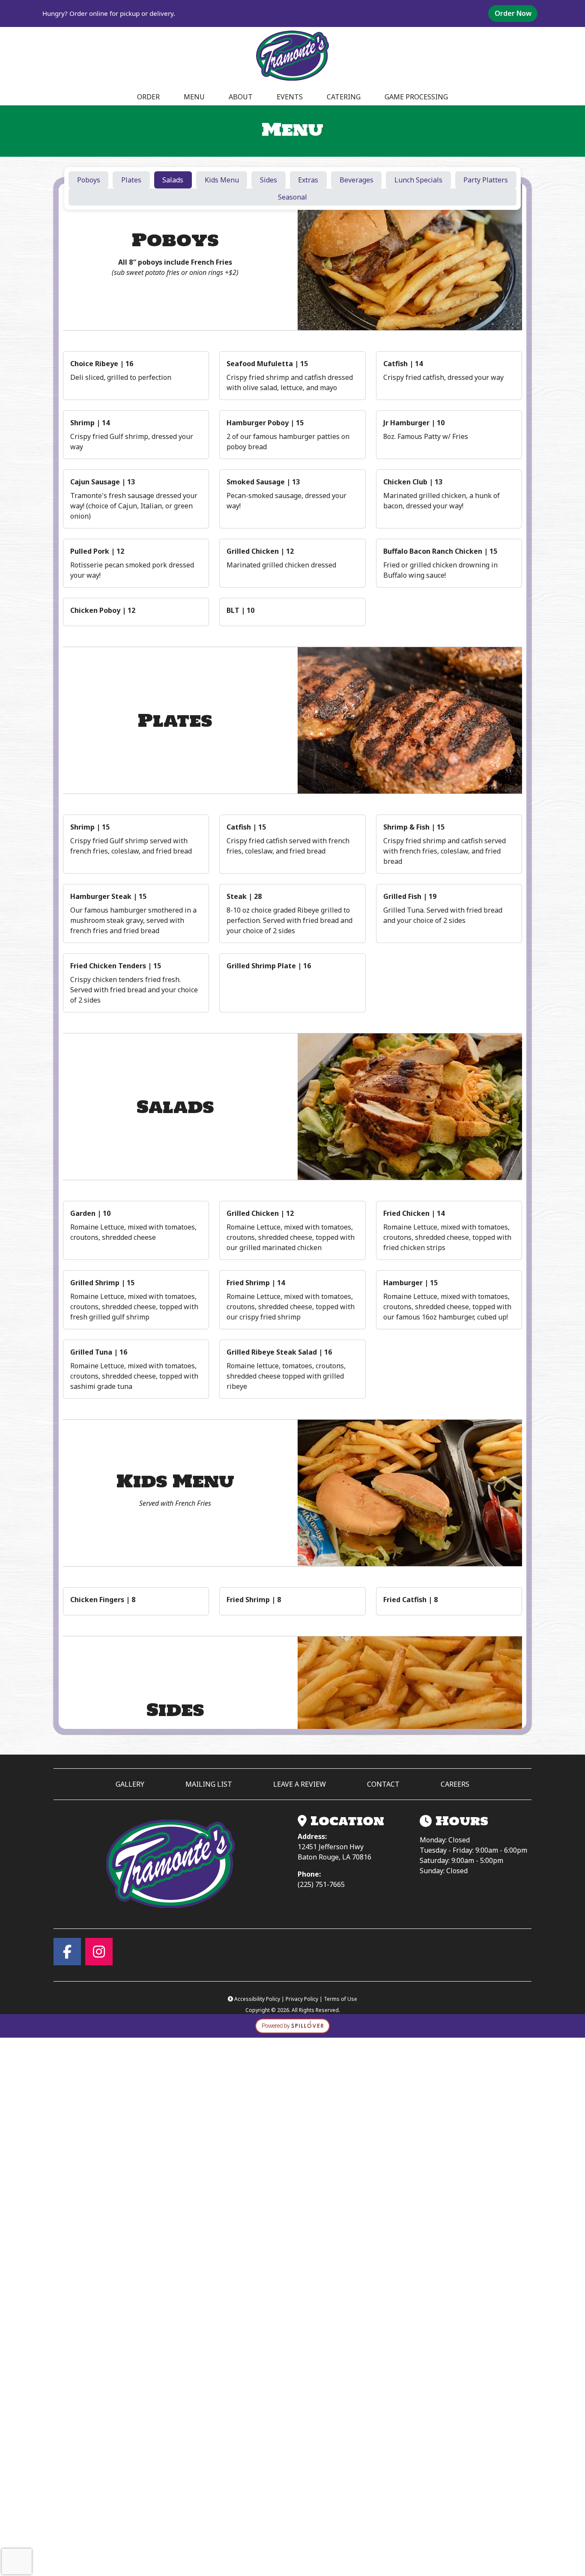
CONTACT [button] (383, 1784)
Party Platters (486, 180)
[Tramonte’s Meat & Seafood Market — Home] (170, 1864)
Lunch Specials (418, 180)
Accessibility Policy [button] (258, 1999)
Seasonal (292, 197)
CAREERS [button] (455, 1784)
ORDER (151, 97)
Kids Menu (222, 180)
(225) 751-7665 (321, 1884)
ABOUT (241, 97)
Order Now (516, 13)
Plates (131, 180)
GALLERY (130, 1784)
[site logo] (292, 56)
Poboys (89, 180)
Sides (269, 180)
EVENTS (290, 97)
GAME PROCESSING (416, 97)
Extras (308, 180)
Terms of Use (340, 1999)
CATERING (344, 97)
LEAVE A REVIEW (303, 1784)
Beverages (357, 180)
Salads (173, 180)
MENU (194, 97)
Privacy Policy (302, 1999)
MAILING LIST (209, 1784)
